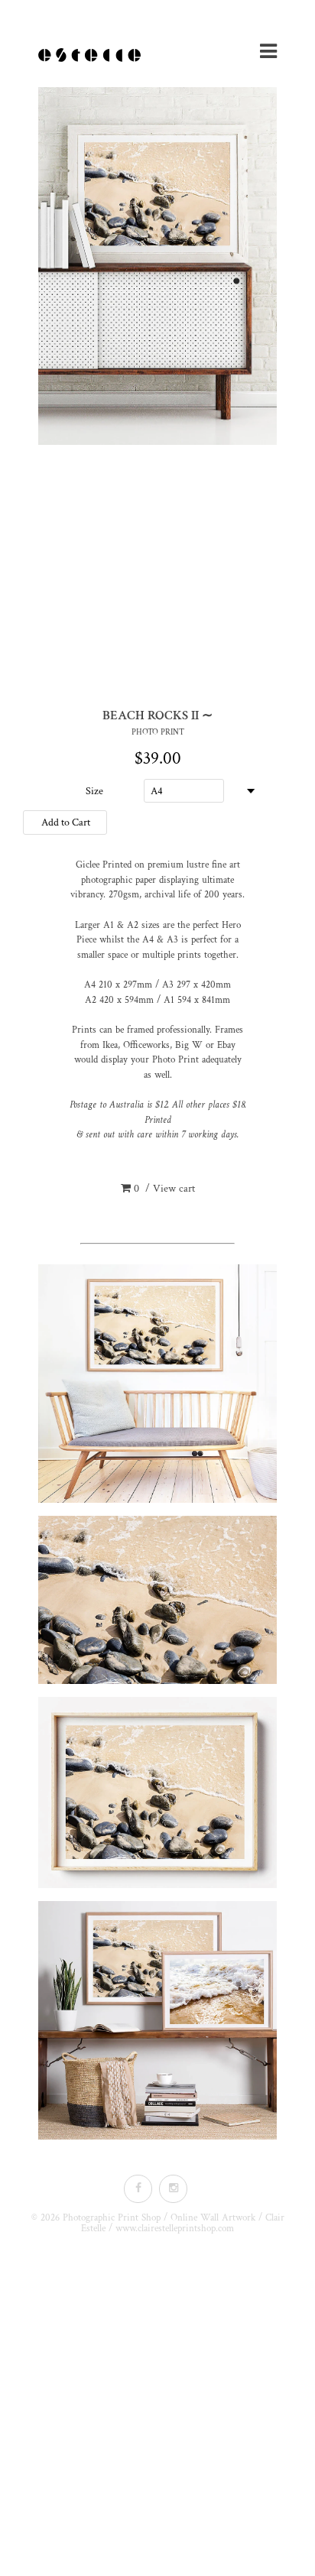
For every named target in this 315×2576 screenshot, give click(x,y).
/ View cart (164, 1189)
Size (94, 791)
